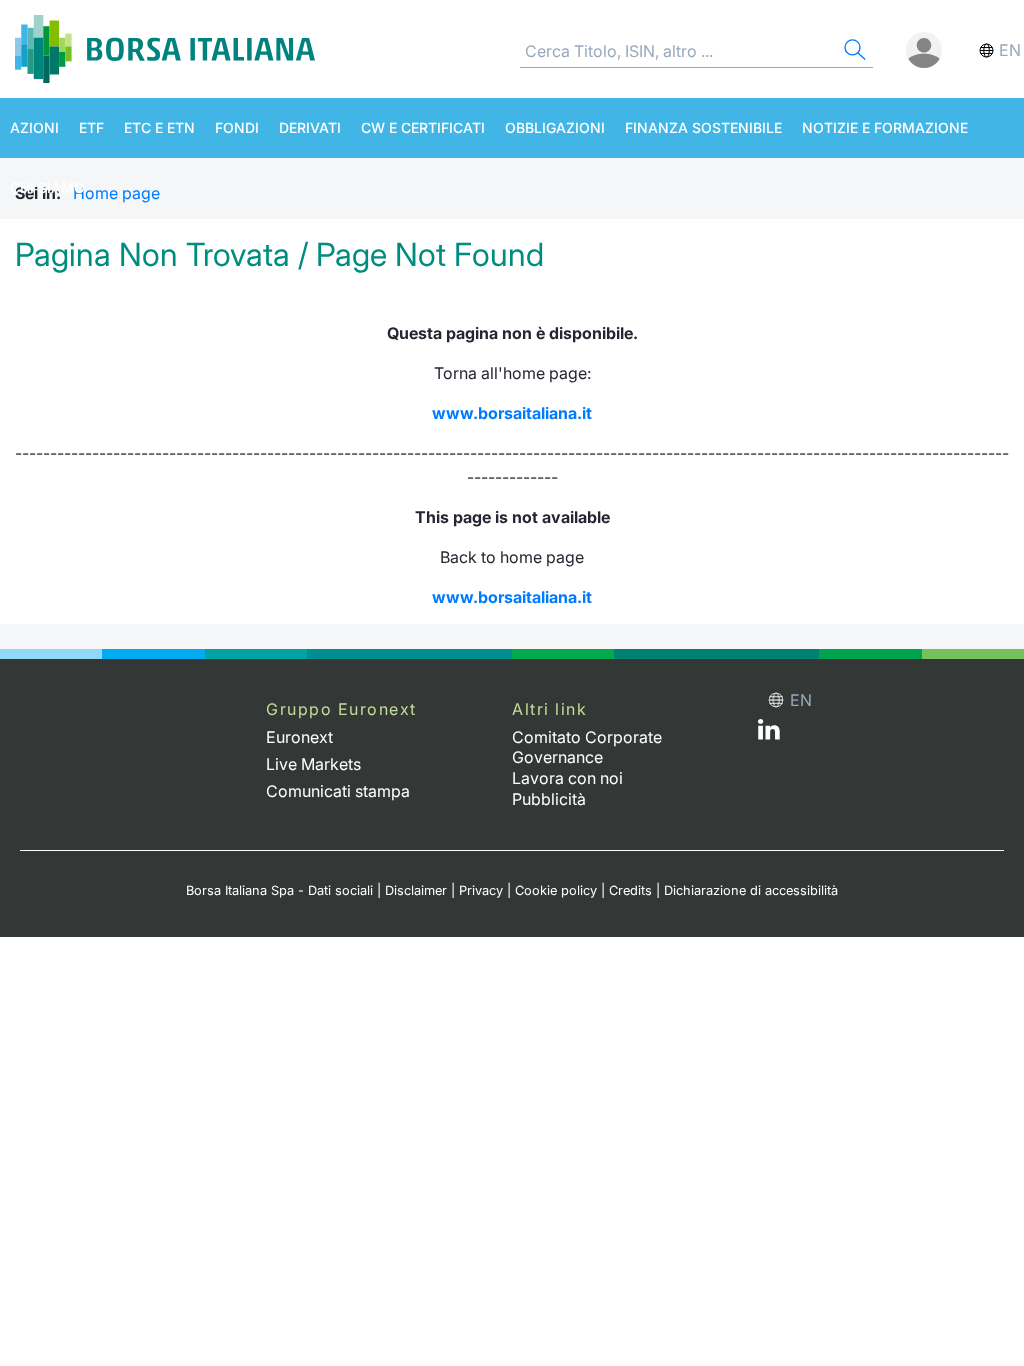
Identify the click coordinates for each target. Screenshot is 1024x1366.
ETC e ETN (159, 127)
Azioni (34, 127)
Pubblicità (549, 799)
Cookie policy (556, 890)
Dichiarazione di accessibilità (751, 890)
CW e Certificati (423, 127)
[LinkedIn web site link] (769, 734)
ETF (91, 127)
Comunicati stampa (338, 791)
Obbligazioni (555, 127)
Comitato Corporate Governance (587, 747)
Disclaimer (416, 890)
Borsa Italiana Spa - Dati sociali (279, 890)
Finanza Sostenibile (703, 127)
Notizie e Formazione (885, 127)
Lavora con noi (567, 778)
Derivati (310, 127)
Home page (116, 193)
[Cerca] (853, 52)
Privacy (481, 890)
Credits (630, 890)
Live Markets (313, 764)
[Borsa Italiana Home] (165, 49)
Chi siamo (47, 187)
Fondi (237, 127)
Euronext (299, 737)
